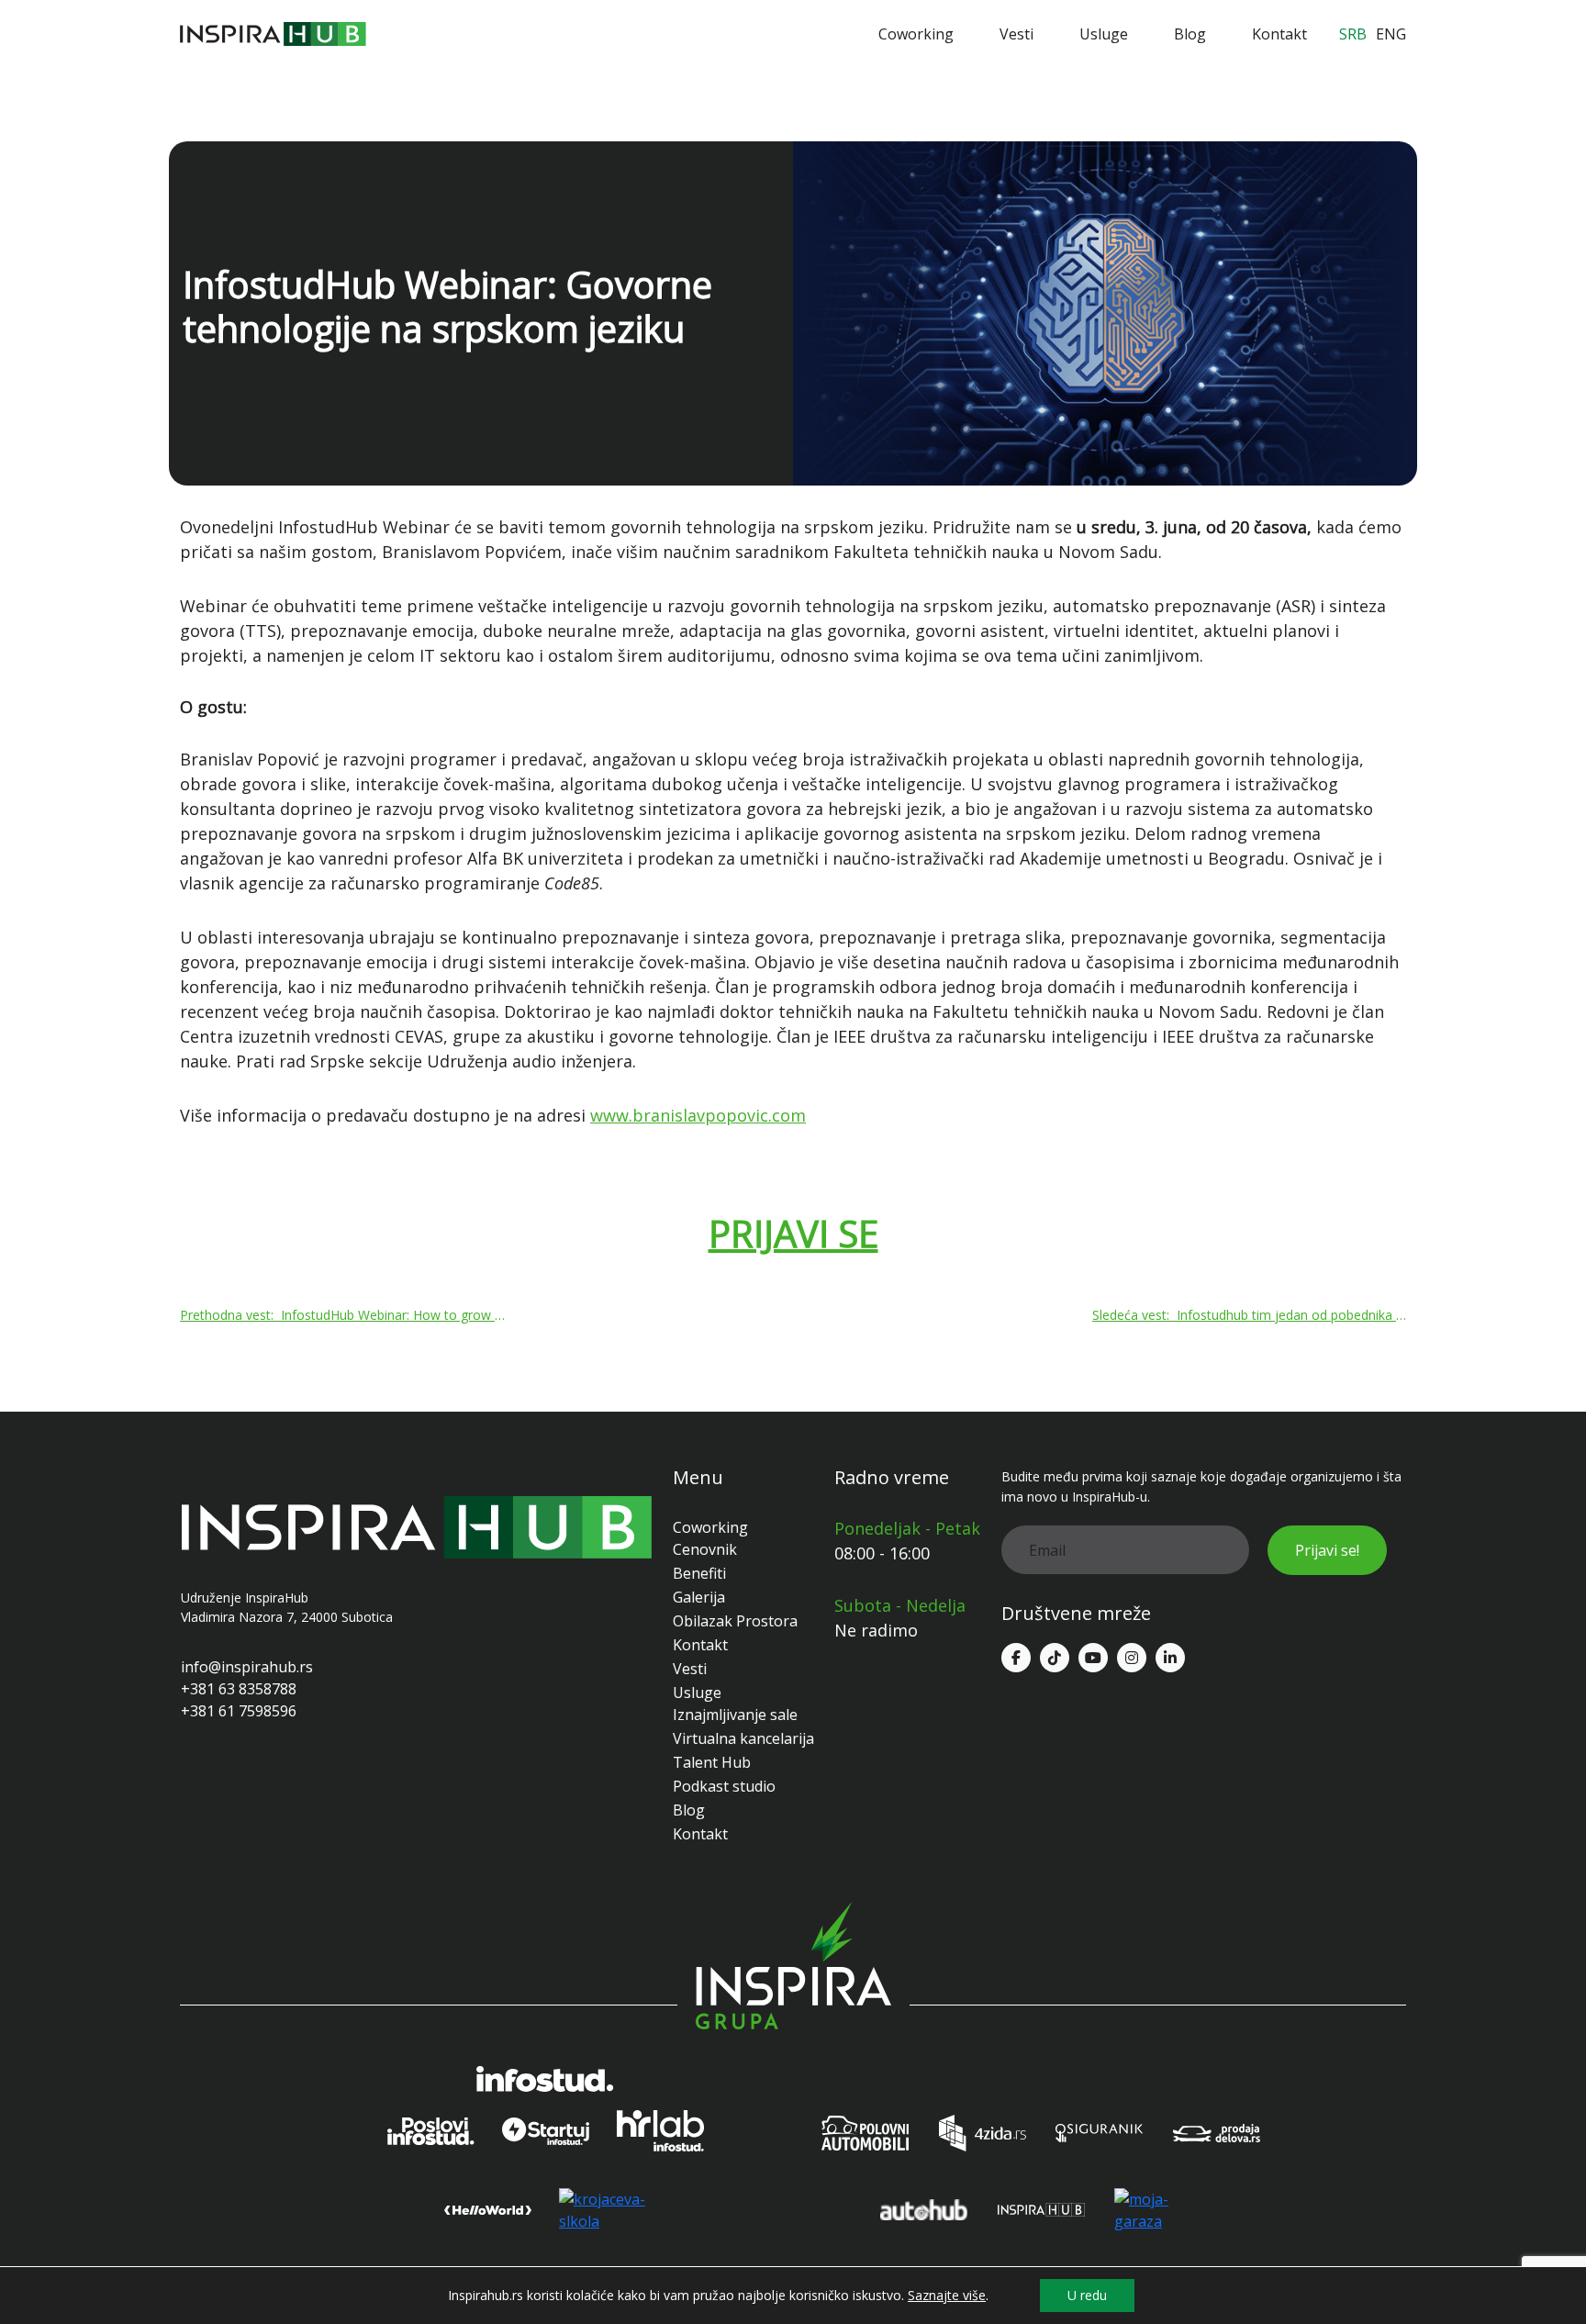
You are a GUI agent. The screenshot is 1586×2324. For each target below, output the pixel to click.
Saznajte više (947, 2296)
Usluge (1104, 34)
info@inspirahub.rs (247, 1667)
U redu (1087, 2295)
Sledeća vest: (1249, 1315)
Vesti (1016, 34)
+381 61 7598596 (239, 1711)
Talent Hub (712, 1762)
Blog (1190, 34)
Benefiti (699, 1573)
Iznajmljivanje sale (735, 1715)
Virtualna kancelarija (743, 1738)
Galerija (699, 1597)
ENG (1391, 34)
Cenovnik (705, 1549)
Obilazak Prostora (735, 1621)
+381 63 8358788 (239, 1689)
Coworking (916, 34)
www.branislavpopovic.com (698, 1115)
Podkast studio (724, 1786)
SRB (1353, 34)
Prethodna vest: (345, 1315)
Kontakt (1279, 34)
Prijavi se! (1327, 1550)
